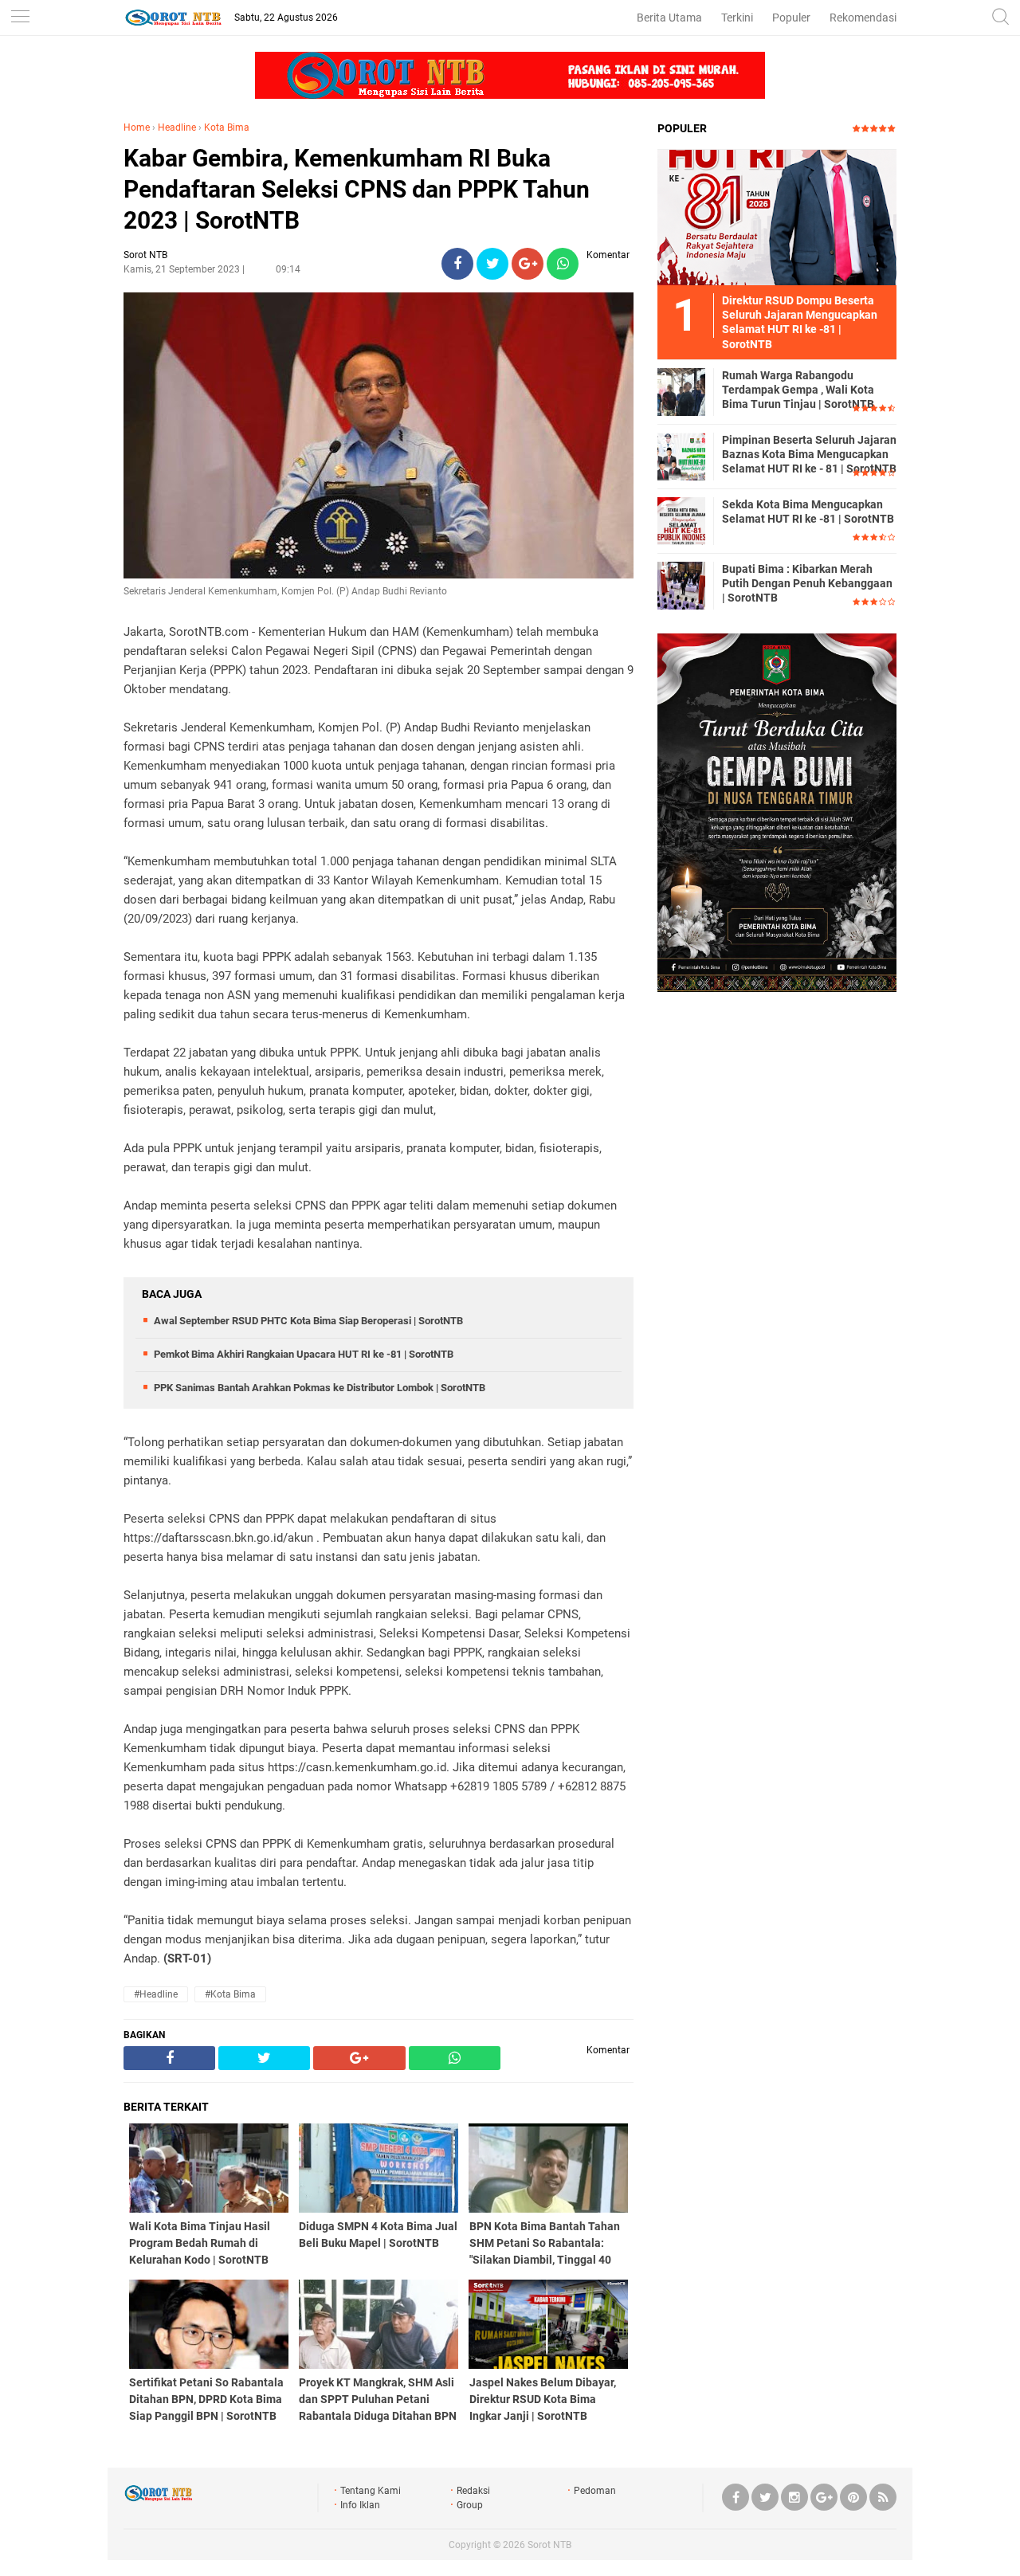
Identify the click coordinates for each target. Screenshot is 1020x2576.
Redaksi (473, 2491)
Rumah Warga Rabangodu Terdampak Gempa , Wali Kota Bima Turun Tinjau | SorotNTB (798, 390)
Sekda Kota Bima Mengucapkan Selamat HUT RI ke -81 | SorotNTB (808, 512)
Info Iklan (360, 2505)
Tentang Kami (371, 2491)
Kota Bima (227, 127)
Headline (177, 127)
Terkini (737, 18)
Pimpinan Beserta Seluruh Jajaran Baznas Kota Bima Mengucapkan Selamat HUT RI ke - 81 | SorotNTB (809, 454)
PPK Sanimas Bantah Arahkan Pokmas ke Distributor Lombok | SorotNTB (320, 1388)
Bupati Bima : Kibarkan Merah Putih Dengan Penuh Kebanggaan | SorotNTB (807, 583)
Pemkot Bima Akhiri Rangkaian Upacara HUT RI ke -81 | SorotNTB (304, 1354)
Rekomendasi (863, 18)
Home (137, 127)
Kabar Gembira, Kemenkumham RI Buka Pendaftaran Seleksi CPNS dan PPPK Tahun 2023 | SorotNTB (357, 189)
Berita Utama (669, 18)
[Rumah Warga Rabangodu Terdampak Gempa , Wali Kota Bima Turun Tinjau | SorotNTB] (681, 391)
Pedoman (595, 2491)
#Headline (156, 1994)
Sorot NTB (549, 2545)
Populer (791, 18)
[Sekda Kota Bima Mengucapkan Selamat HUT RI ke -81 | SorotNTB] (681, 520)
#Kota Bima (230, 1994)
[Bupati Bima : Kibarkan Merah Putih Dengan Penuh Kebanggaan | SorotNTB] (681, 585)
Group (470, 2505)
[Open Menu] (20, 18)
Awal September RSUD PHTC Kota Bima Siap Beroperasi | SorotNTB (308, 1321)
